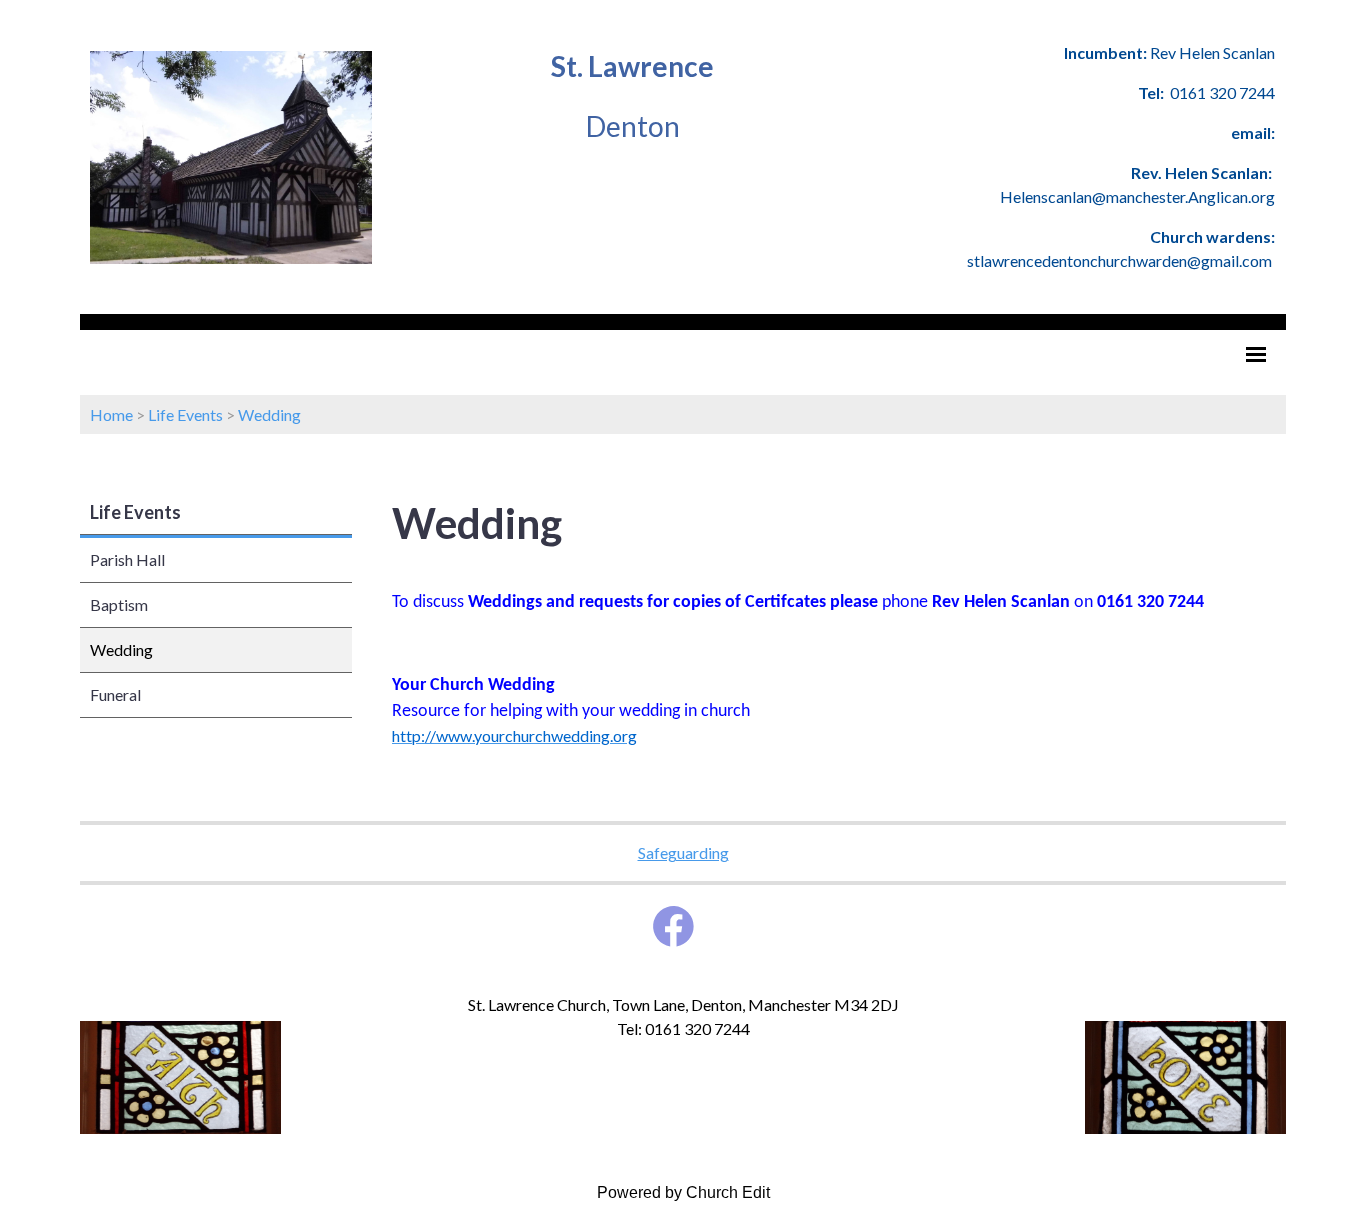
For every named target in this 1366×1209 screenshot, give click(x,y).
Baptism (119, 604)
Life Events (185, 414)
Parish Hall (127, 559)
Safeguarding (683, 852)
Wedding (269, 414)
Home (111, 414)
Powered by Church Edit (683, 1192)
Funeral (115, 694)
